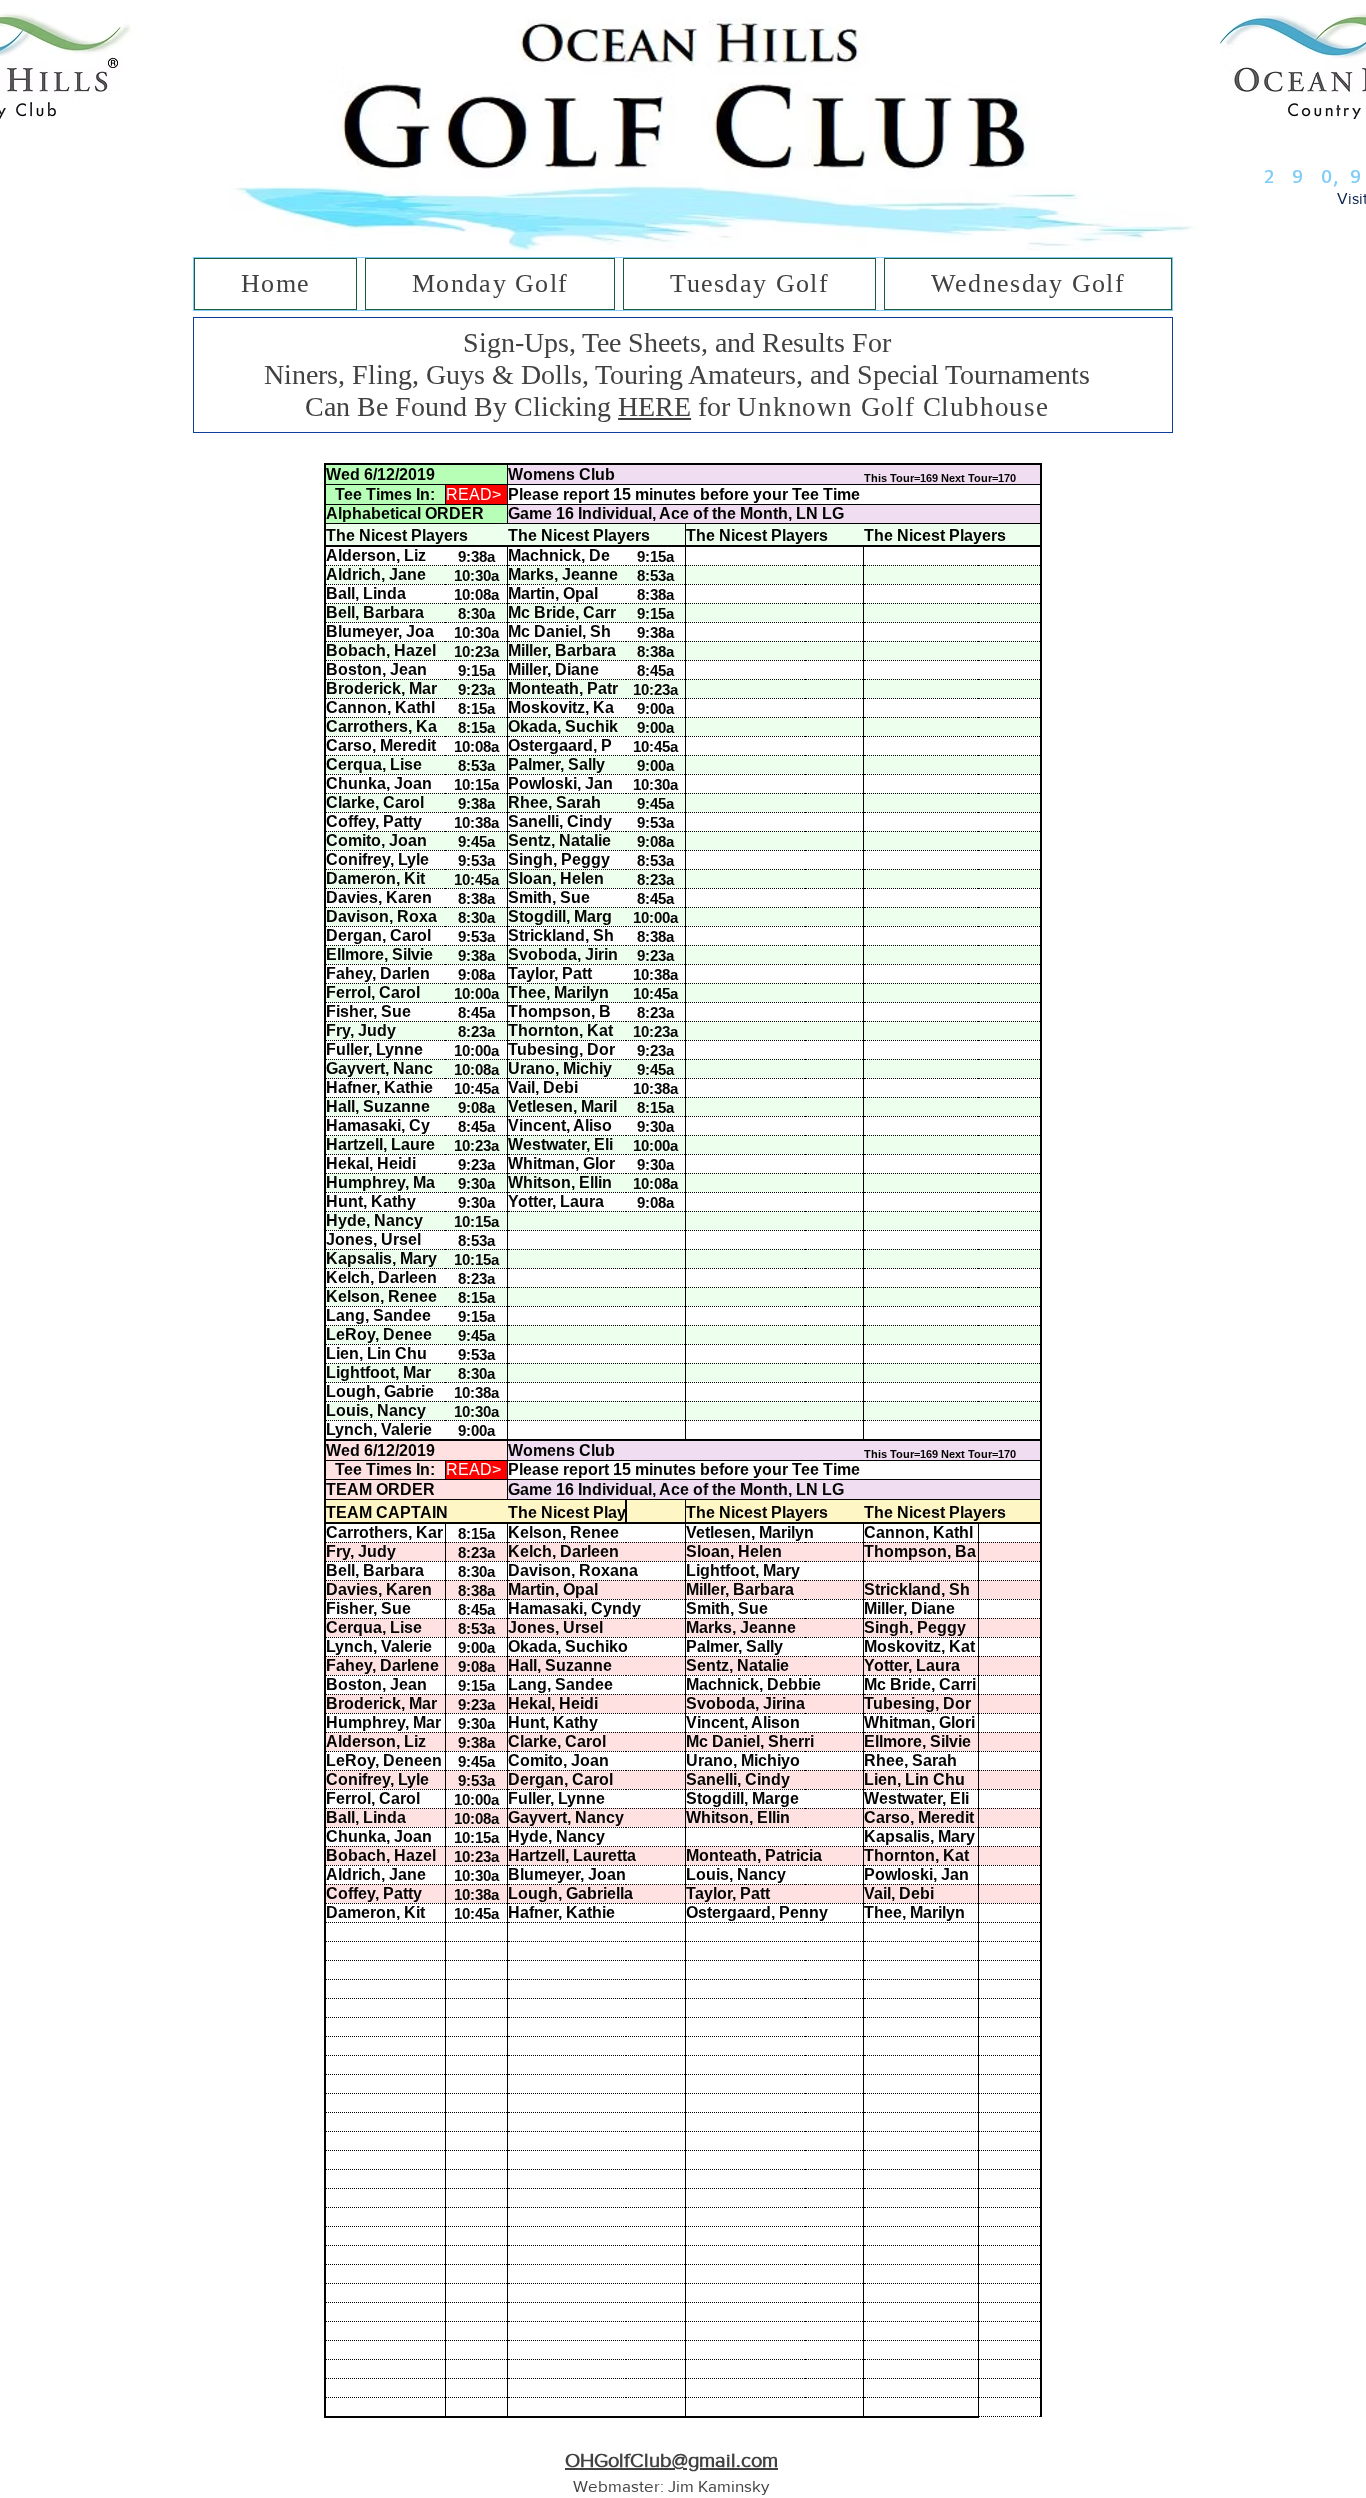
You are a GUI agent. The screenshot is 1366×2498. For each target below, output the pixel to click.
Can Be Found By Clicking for (521, 406)
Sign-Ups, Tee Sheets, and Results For (677, 342)
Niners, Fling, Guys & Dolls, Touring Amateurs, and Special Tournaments (677, 374)
